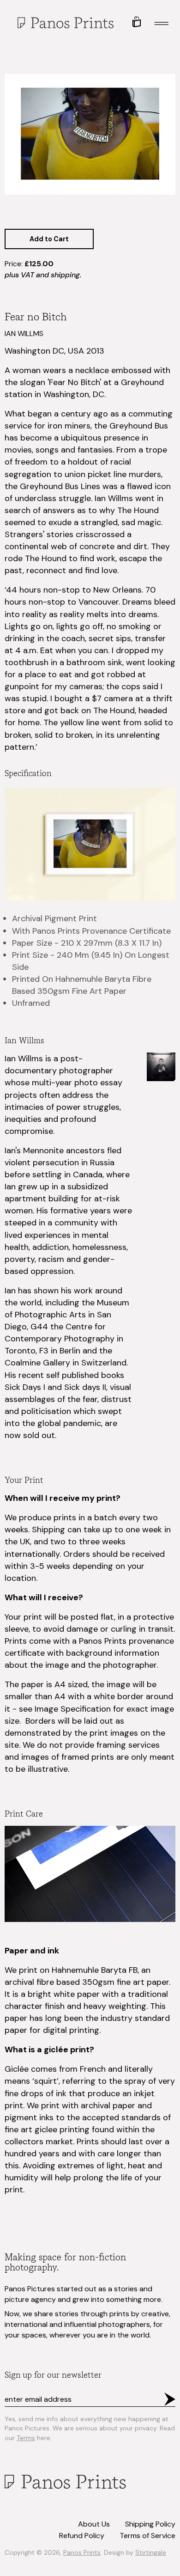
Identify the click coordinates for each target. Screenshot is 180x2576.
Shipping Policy (150, 2524)
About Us (94, 2524)
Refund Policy (82, 2536)
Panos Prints (82, 2552)
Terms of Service (147, 2536)
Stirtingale (151, 2552)
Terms (26, 2438)
